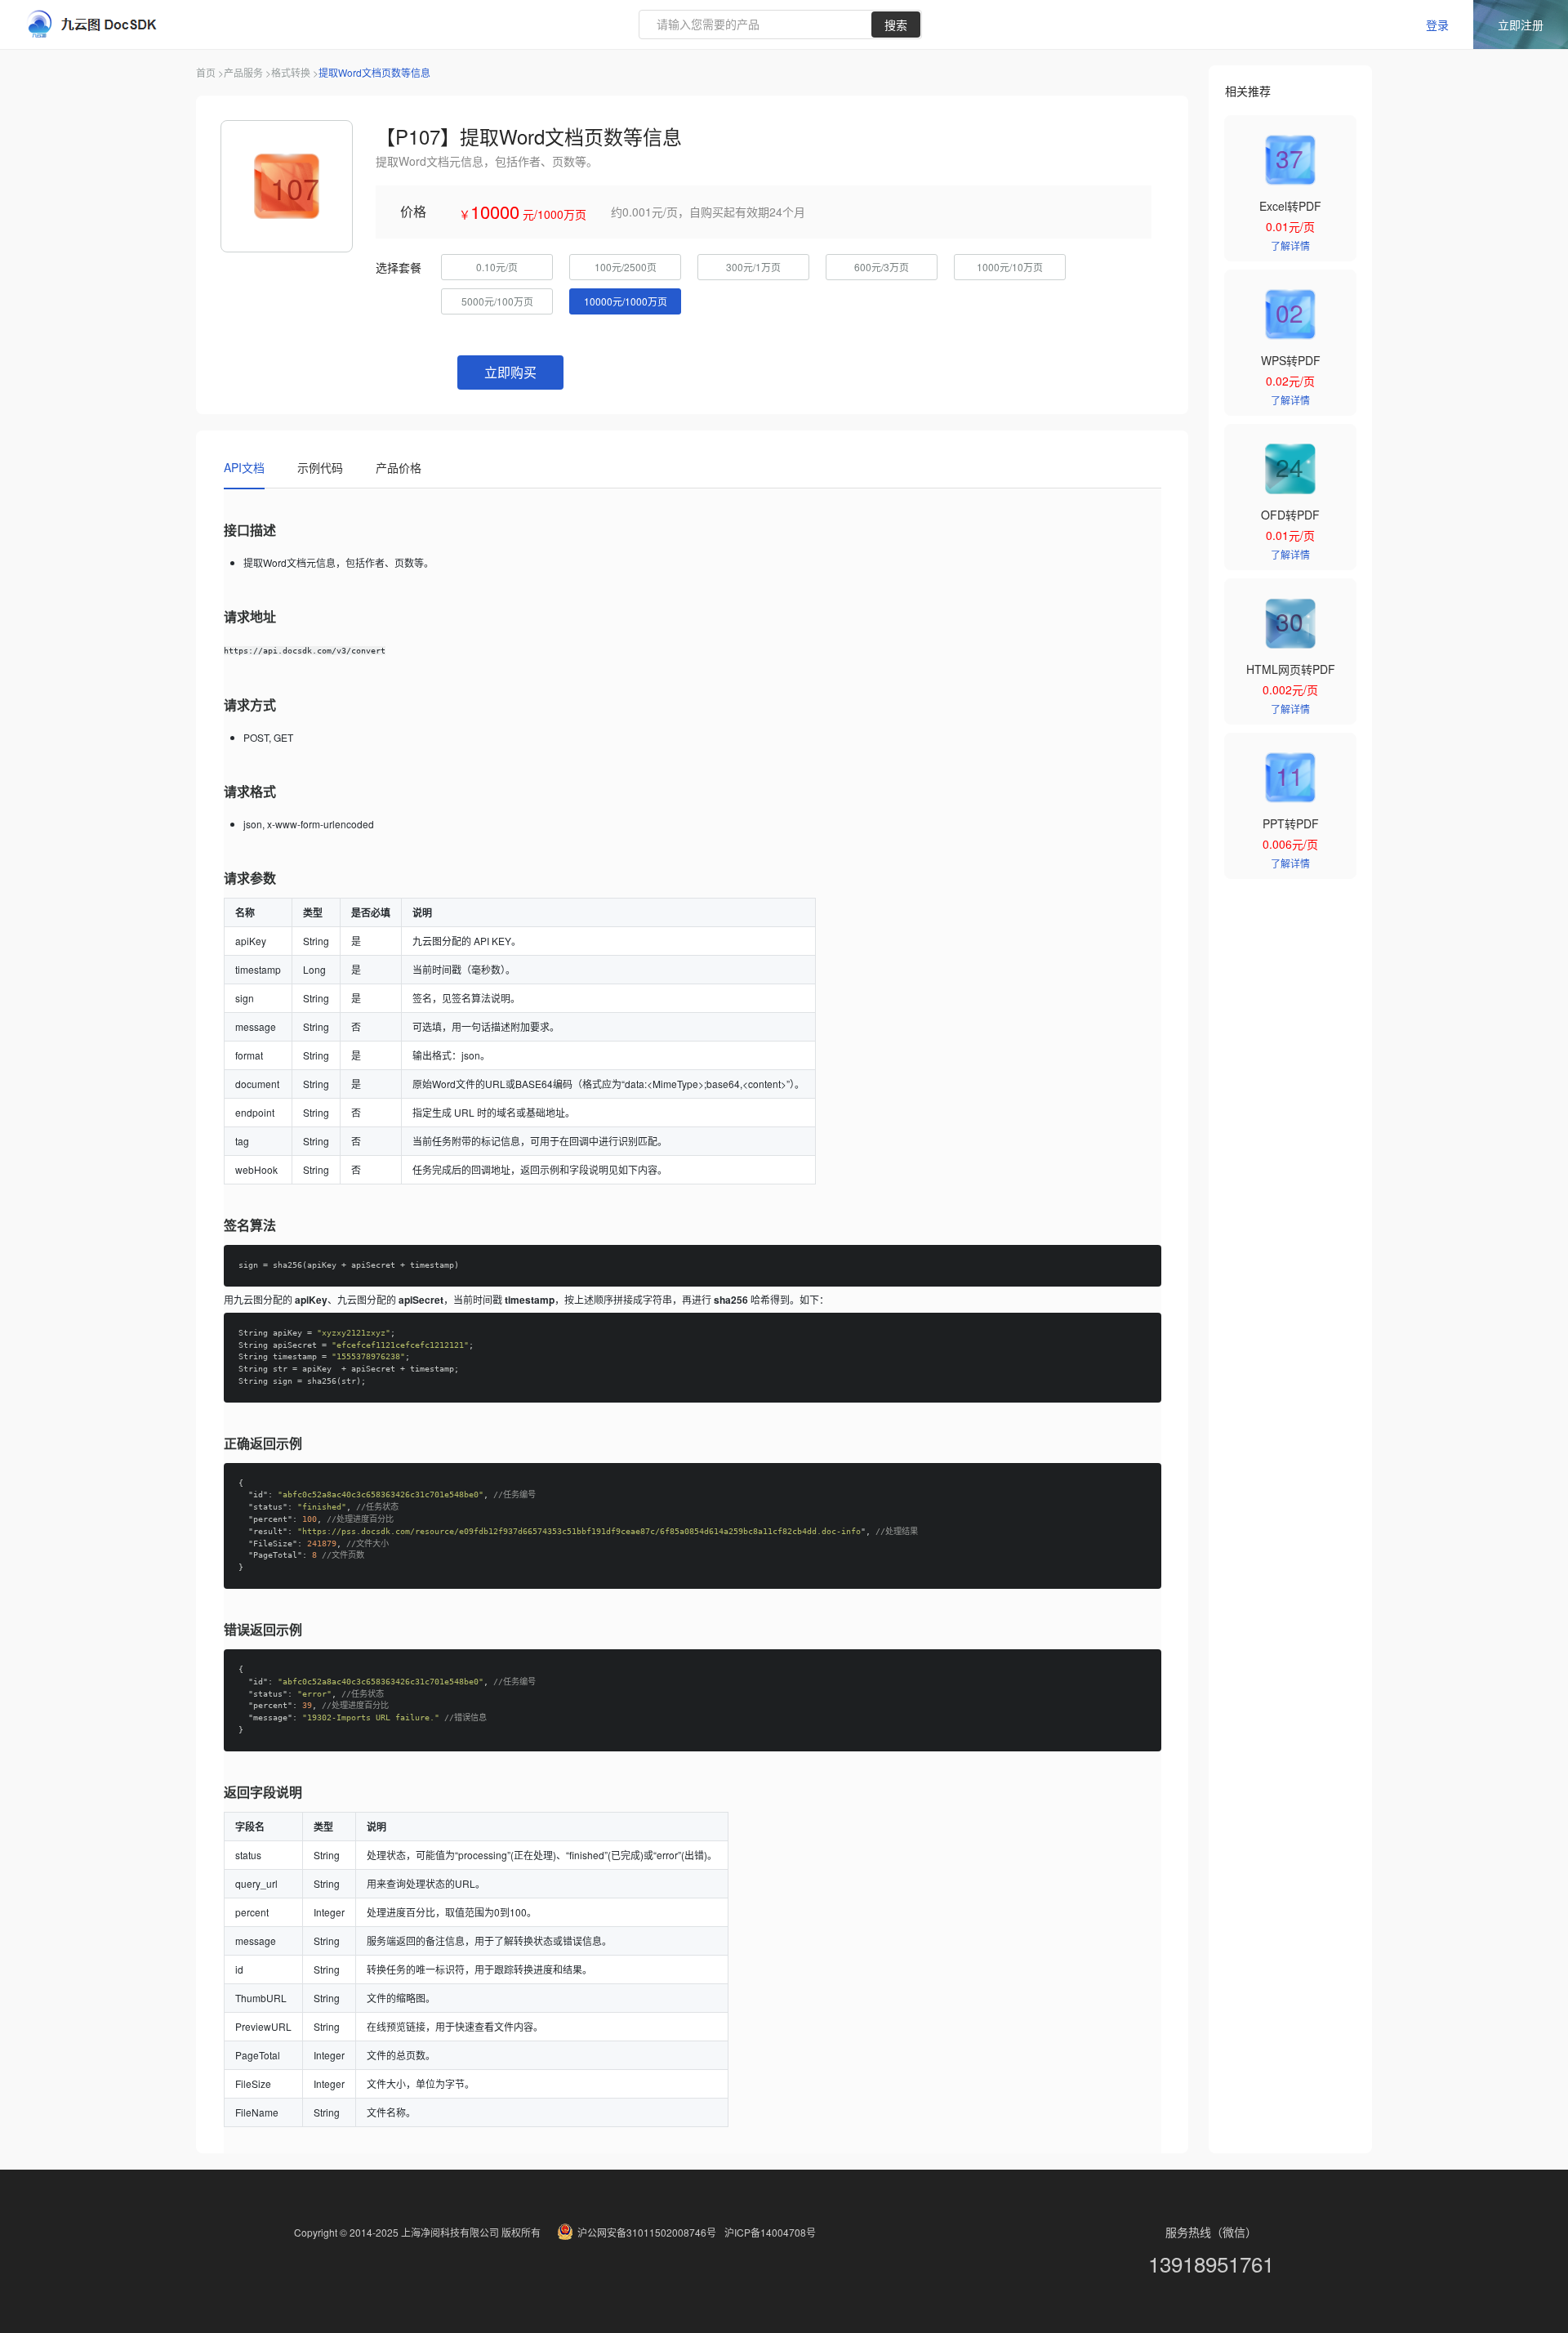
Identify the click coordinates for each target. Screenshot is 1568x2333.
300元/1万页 (753, 267)
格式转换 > (295, 72)
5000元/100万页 (497, 301)
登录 (1437, 25)
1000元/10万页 (1010, 267)
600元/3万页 (882, 267)
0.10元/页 (497, 267)
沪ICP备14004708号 (770, 2232)
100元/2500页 (626, 267)
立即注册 (1521, 25)
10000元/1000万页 (626, 301)
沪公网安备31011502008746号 (647, 2232)
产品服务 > (247, 72)
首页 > (210, 72)
